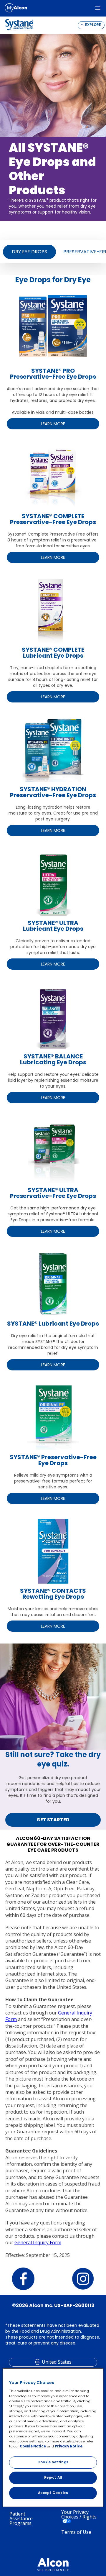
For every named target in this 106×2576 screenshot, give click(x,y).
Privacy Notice (69, 2446)
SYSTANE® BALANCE (53, 1056)
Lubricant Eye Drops (53, 929)
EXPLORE (93, 25)
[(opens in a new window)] (16, 8)
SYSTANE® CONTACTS (53, 1591)
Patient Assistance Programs (21, 2518)
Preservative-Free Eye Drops (53, 1196)
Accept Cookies (53, 2493)
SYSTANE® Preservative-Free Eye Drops (53, 1460)
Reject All (53, 2478)
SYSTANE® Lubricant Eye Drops (53, 1324)
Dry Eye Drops (29, 252)
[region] (53, 2437)
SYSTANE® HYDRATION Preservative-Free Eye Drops (53, 792)
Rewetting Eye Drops (53, 1597)
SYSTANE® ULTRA (53, 923)
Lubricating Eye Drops (53, 1062)
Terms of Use (76, 2532)
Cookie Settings (53, 2462)
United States (57, 2362)
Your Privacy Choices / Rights (79, 2515)
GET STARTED (53, 1820)
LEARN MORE (53, 424)
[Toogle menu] (98, 8)
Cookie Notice (33, 2446)
